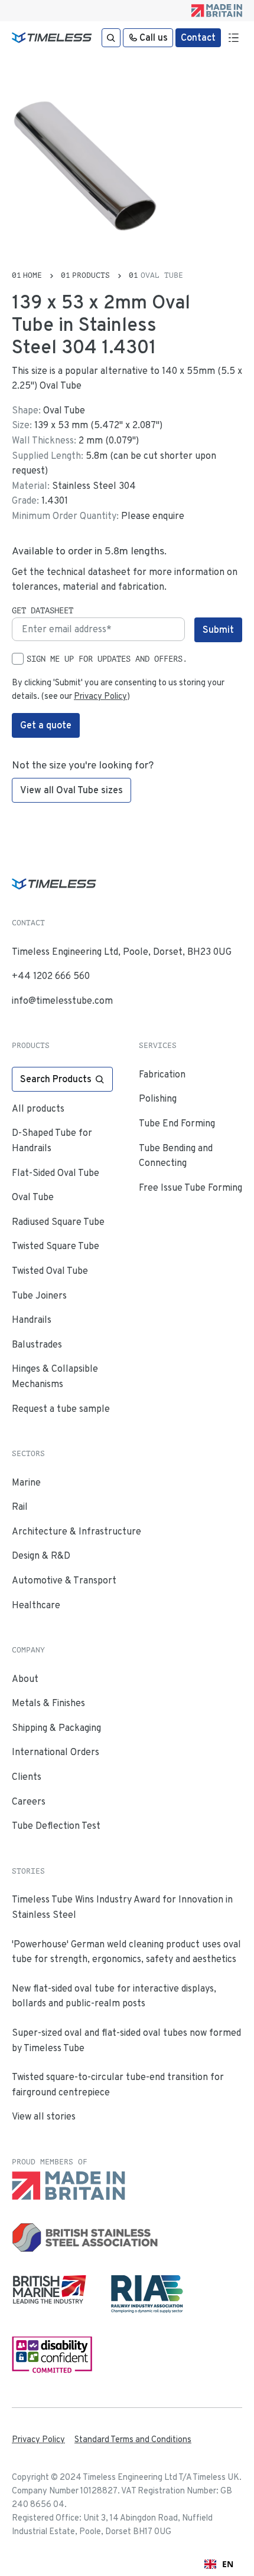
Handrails (32, 1320)
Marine (26, 1482)
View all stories (44, 2116)
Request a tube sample (61, 1409)
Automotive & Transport (64, 1580)
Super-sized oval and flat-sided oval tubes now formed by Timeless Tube (126, 2040)
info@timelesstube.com (62, 1000)
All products (38, 1108)
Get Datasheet (43, 610)
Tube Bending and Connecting (176, 1156)
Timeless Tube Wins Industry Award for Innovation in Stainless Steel (122, 1907)
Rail (20, 1506)
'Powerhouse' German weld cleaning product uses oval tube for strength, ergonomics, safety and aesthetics (126, 1952)
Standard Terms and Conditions (133, 2439)
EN (228, 2564)
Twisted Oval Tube (50, 1271)
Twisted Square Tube (56, 1246)
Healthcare (36, 1605)
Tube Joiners (39, 1295)
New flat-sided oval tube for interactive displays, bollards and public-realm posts (114, 1996)
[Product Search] (111, 38)
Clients (27, 1777)
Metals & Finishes (48, 1703)
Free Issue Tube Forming (190, 1187)
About (25, 1679)
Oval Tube (33, 1197)
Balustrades (37, 1344)
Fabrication (162, 1074)
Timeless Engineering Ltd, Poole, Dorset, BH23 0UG (122, 952)
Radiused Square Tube (58, 1222)
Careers (29, 1801)
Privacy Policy (100, 696)
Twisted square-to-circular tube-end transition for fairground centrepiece (118, 2084)
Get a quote (46, 725)
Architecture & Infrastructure (76, 1531)
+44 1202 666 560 (51, 976)
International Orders (56, 1752)
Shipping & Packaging (56, 1728)
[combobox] (219, 2564)
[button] (233, 38)
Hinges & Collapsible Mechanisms (55, 1376)
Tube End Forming (177, 1123)
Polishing (158, 1098)
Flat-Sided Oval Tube (56, 1173)
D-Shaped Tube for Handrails (52, 1140)
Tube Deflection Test (56, 1826)
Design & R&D (41, 1555)
